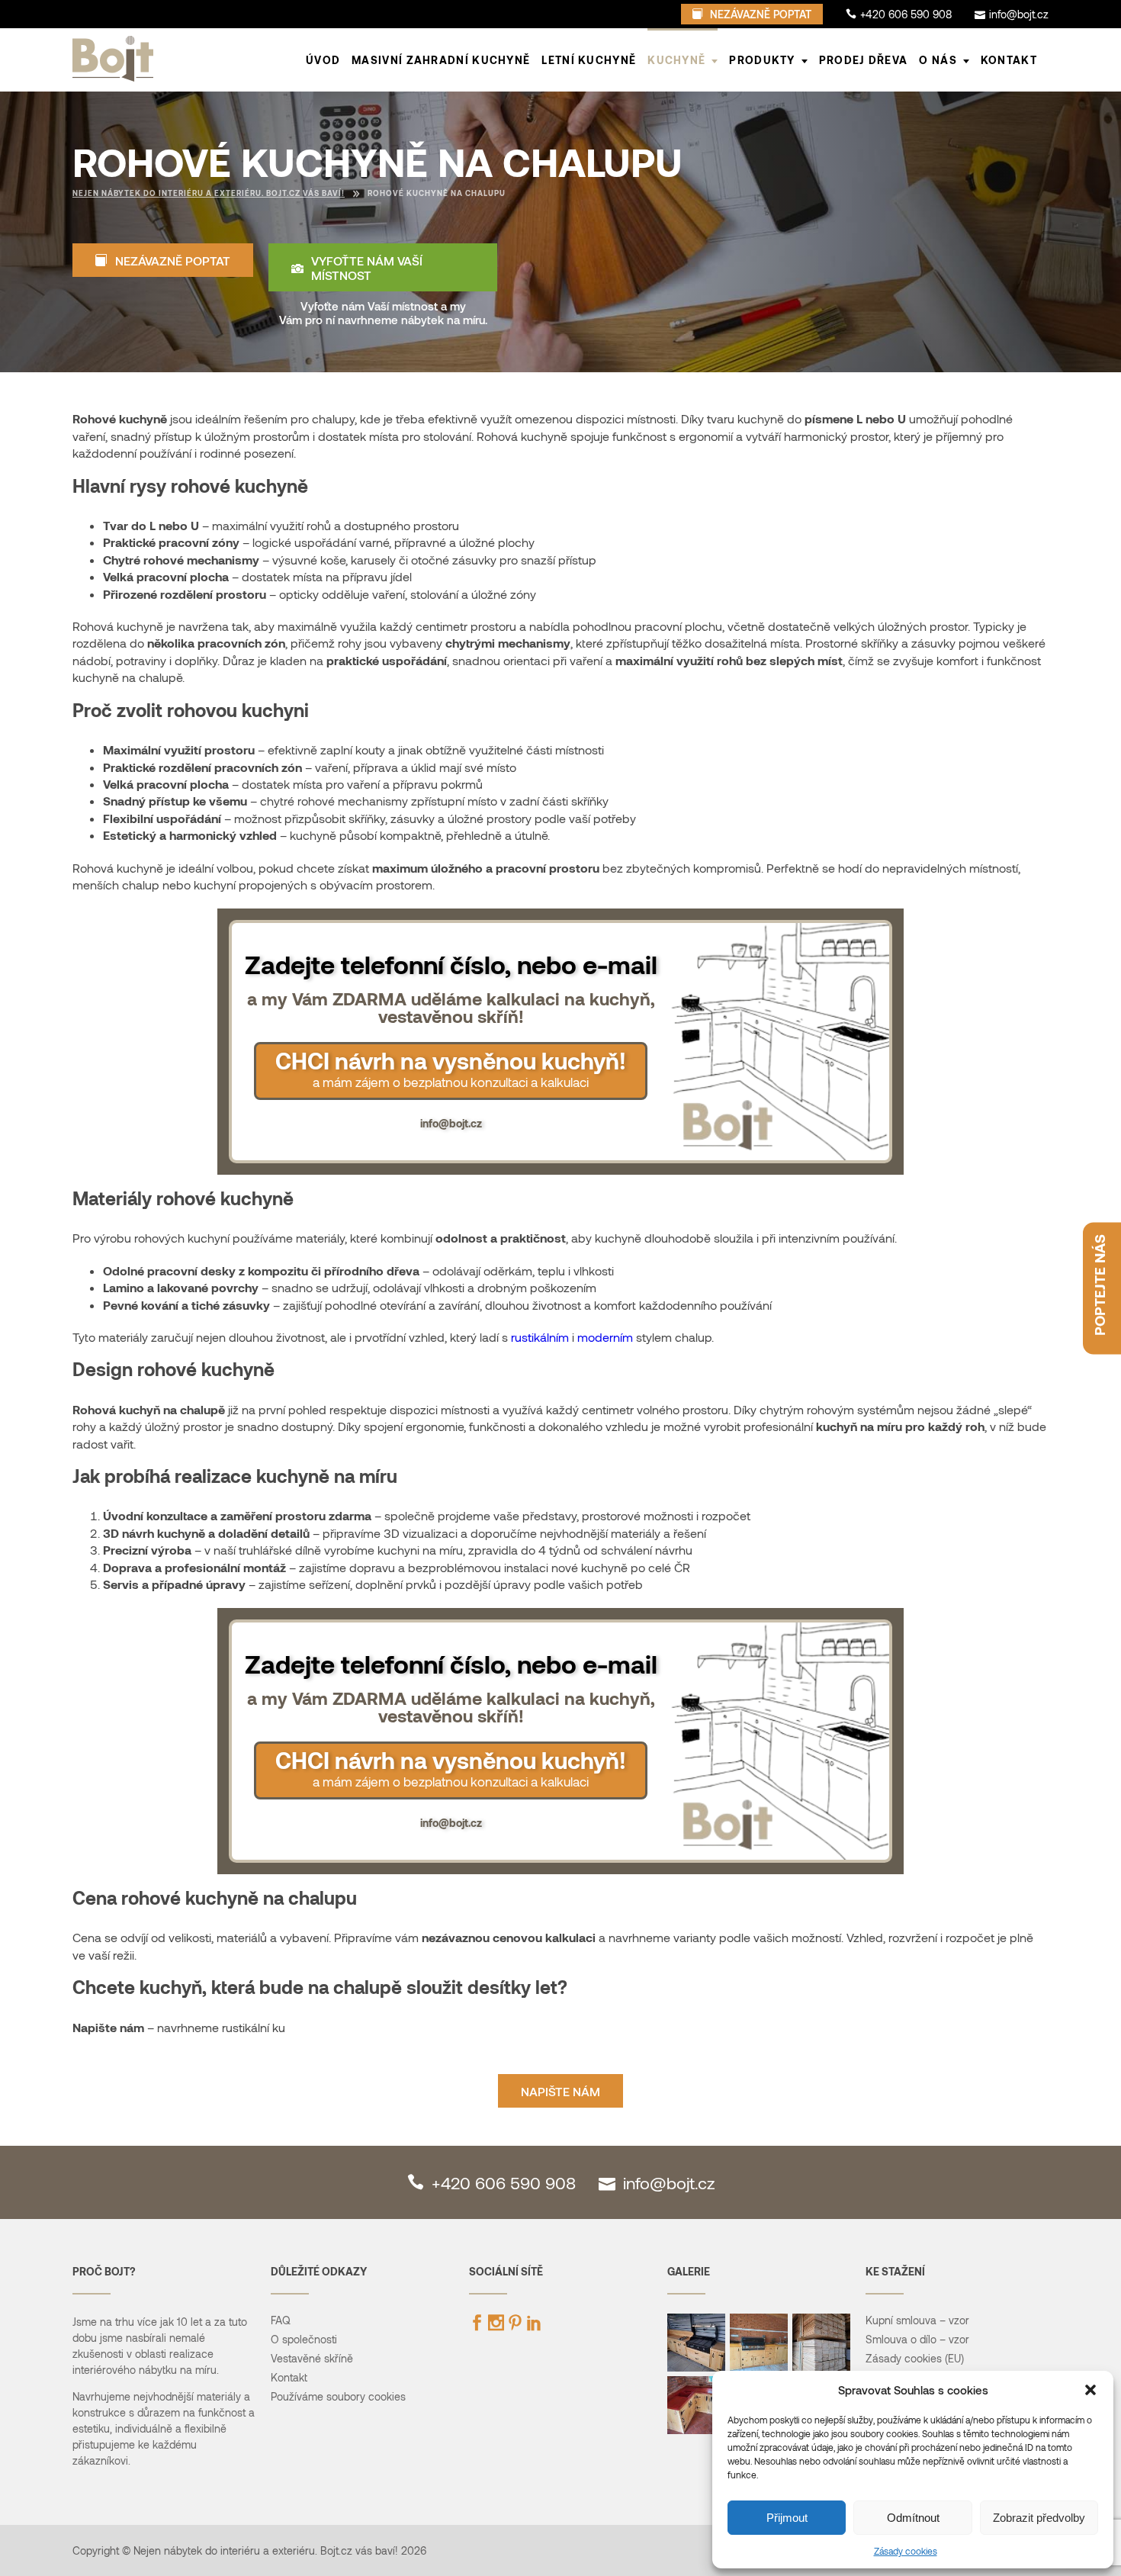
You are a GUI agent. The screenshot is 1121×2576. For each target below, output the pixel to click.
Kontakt (1009, 60)
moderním (605, 1337)
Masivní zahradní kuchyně (441, 60)
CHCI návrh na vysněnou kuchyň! (451, 1068)
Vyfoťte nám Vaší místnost (367, 268)
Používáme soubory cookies (338, 2396)
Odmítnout (913, 2518)
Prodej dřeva (864, 60)
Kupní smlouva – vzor (917, 2320)
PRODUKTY (762, 60)
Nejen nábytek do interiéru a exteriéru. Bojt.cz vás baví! (209, 193)
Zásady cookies (906, 2551)
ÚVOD (323, 60)
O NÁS (938, 60)
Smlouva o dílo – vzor (917, 2339)
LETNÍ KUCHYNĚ (589, 60)
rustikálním (540, 1337)
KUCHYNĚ (676, 60)
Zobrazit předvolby (1039, 2518)
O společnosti (304, 2339)
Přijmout (787, 2518)
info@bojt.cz (451, 1123)
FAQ (281, 2320)
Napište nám (560, 2091)
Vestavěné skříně (312, 2358)
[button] (1090, 2390)
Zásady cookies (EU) (915, 2358)
